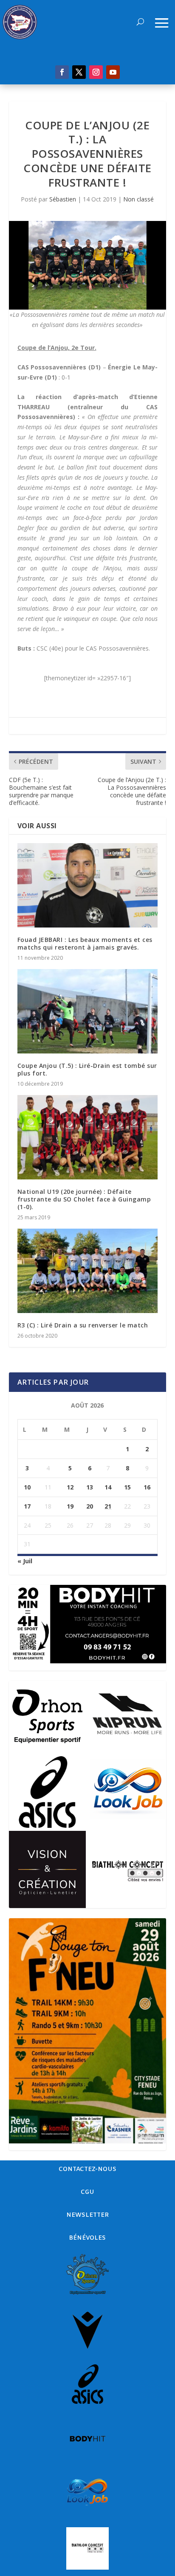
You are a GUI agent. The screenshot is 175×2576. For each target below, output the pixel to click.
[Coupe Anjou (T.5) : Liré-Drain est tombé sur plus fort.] (88, 1011)
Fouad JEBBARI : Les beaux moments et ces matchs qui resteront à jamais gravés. (85, 943)
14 (108, 1487)
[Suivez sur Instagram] (96, 72)
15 (127, 1487)
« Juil (25, 1561)
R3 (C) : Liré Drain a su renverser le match (83, 1325)
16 (147, 1487)
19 (70, 1506)
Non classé (138, 199)
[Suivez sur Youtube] (113, 72)
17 (27, 1506)
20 (90, 1506)
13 (90, 1487)
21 (108, 1506)
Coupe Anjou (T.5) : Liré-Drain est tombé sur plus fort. (87, 1069)
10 (27, 1487)
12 (70, 1487)
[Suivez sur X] (79, 72)
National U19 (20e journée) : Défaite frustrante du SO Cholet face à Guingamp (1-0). (84, 1199)
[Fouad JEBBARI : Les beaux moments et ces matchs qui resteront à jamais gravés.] (88, 885)
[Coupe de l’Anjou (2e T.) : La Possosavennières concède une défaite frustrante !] (88, 265)
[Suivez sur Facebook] (62, 72)
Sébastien (63, 199)
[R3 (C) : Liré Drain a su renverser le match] (88, 1271)
